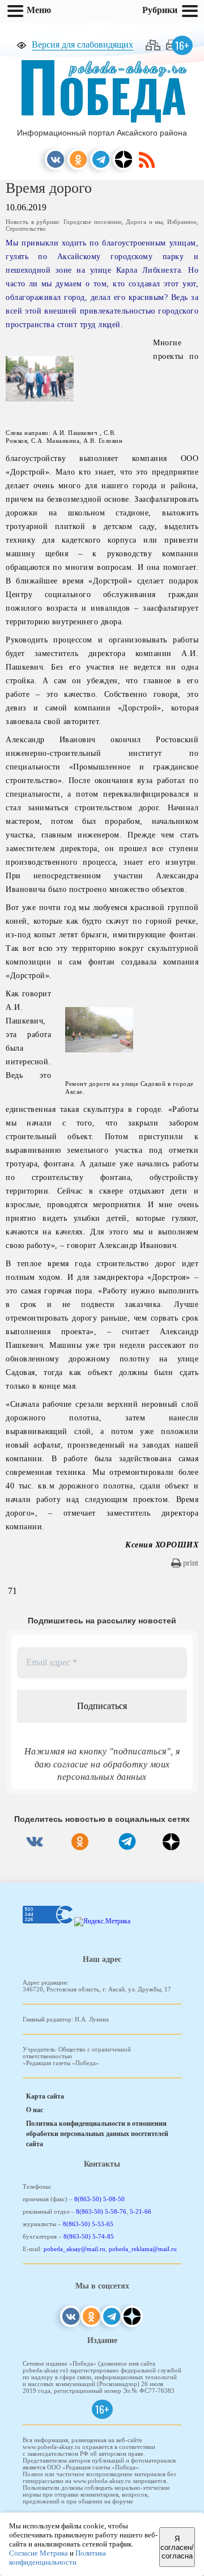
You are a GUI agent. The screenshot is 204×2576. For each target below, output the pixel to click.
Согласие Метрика (39, 2553)
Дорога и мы (144, 222)
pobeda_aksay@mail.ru (75, 2249)
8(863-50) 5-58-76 (101, 2211)
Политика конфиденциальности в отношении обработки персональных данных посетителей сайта (97, 2134)
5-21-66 (141, 2211)
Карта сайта (45, 2096)
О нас (35, 2110)
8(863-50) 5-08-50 (99, 2199)
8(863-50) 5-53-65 (88, 2224)
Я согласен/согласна (177, 2547)
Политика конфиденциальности (58, 2558)
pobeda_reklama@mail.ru (143, 2249)
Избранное (182, 222)
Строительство (26, 229)
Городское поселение (93, 222)
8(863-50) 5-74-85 (89, 2236)
